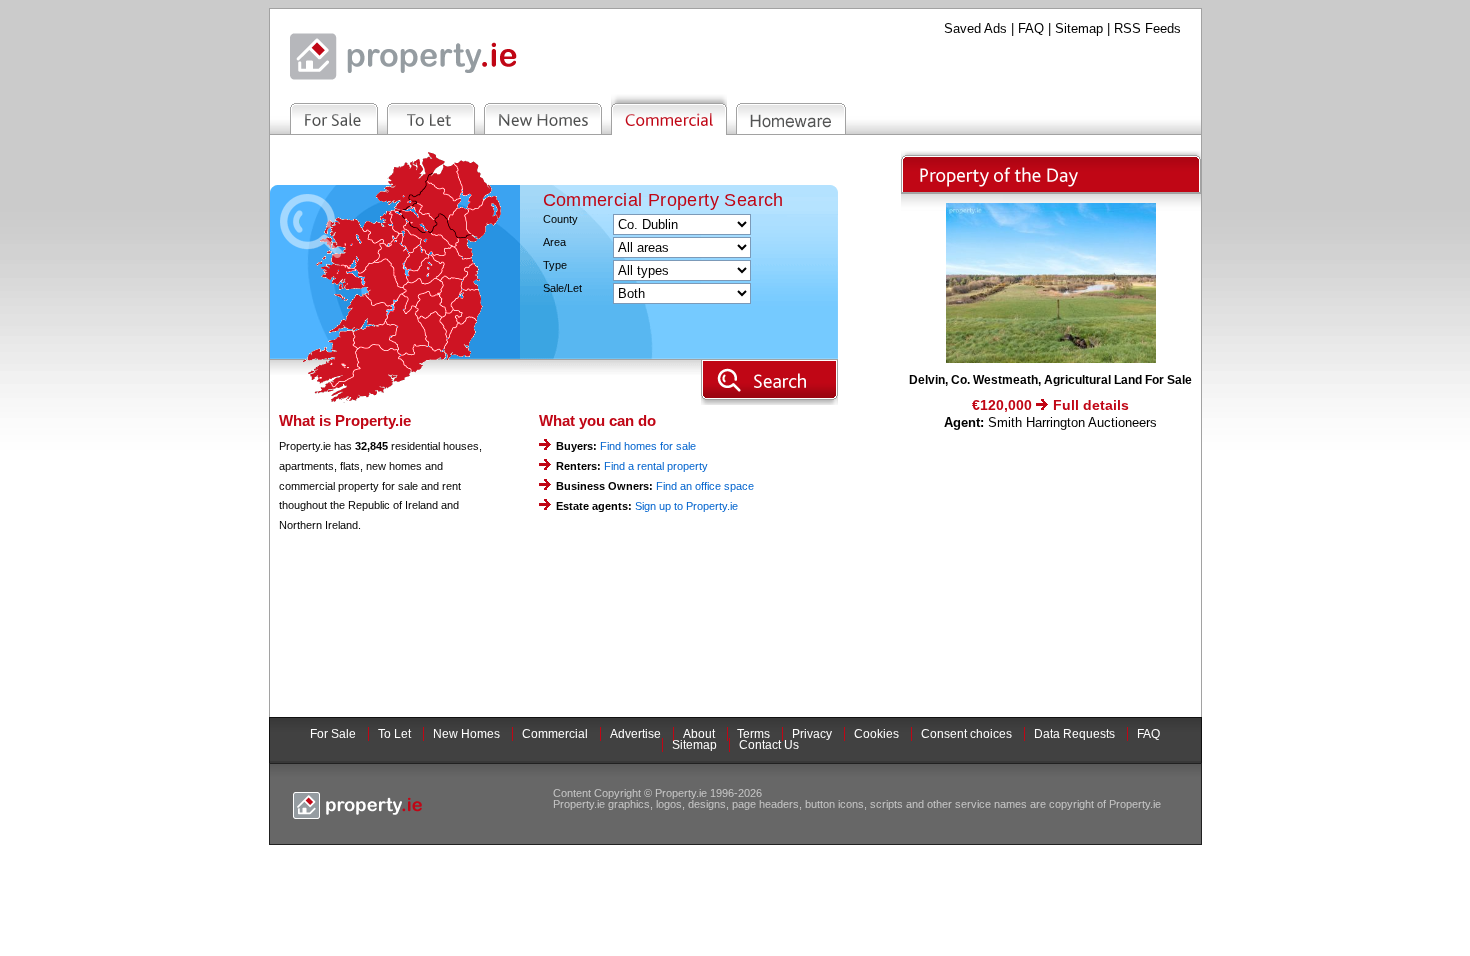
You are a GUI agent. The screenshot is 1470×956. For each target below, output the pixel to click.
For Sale (333, 734)
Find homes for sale (648, 446)
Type (555, 265)
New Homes (466, 734)
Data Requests (1074, 734)
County (560, 219)
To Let (394, 734)
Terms (753, 734)
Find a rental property (656, 466)
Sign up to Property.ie (686, 506)
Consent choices (966, 734)
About (699, 734)
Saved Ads (975, 28)
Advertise (635, 734)
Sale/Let (562, 288)
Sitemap (1079, 28)
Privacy (812, 734)
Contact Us (769, 745)
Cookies (876, 734)
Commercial (555, 734)
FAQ (1031, 28)
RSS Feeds (1147, 28)
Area (554, 242)
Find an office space (705, 486)
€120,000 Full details (1050, 405)
